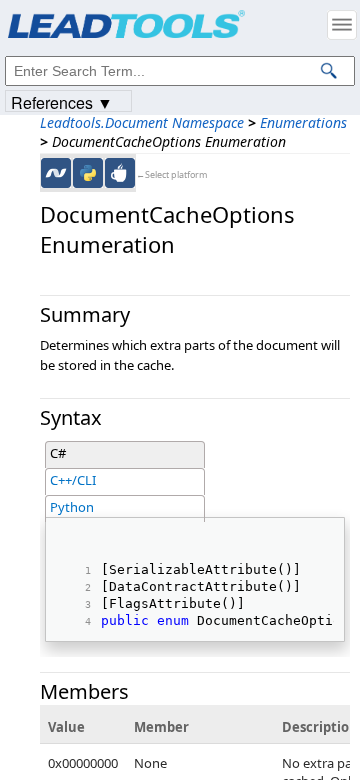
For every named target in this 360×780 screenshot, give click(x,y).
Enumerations (303, 122)
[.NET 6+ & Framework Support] (56, 173)
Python (72, 507)
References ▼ (62, 101)
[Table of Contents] (342, 25)
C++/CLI (73, 480)
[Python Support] (88, 173)
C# (58, 453)
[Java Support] (120, 173)
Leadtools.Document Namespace (142, 122)
